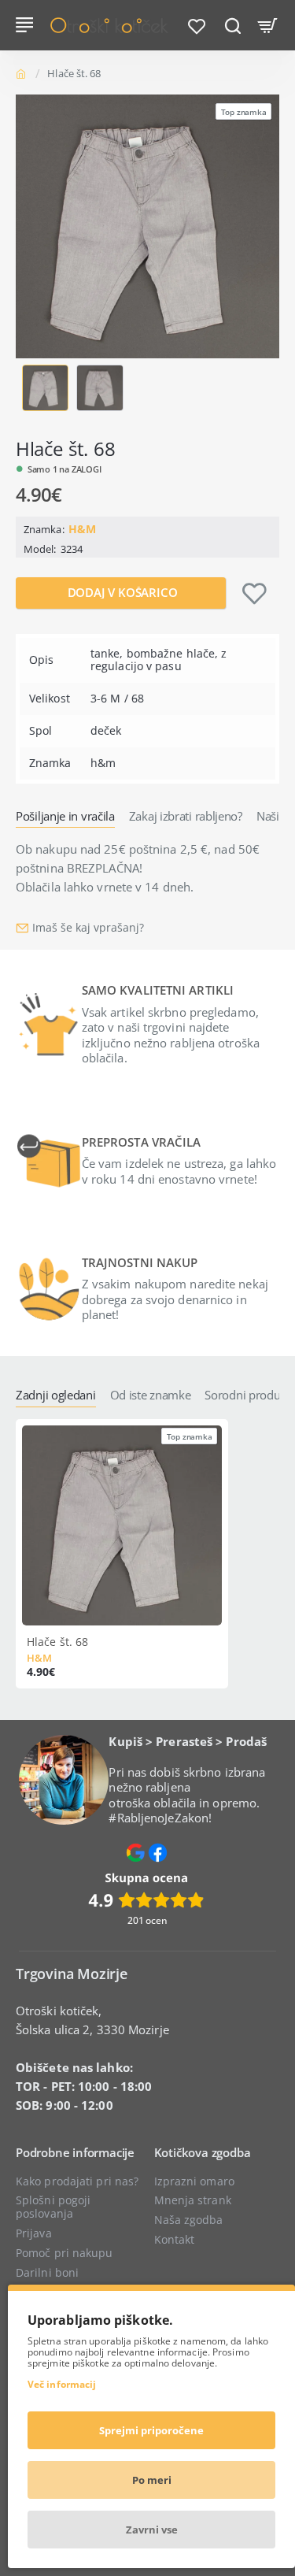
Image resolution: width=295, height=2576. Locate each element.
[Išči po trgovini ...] (232, 25)
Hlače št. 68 (57, 1642)
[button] (25, 388)
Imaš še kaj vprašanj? (88, 928)
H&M (82, 529)
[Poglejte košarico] (268, 25)
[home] (24, 73)
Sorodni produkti (249, 1395)
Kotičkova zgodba (203, 2153)
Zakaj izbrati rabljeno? (186, 816)
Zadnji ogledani (56, 1395)
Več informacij (62, 2384)
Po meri (152, 2480)
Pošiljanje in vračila (65, 816)
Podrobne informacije (75, 2153)
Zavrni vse (152, 2530)
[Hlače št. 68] (122, 1525)
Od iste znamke (151, 1395)
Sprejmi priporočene (151, 2430)
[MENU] (27, 25)
